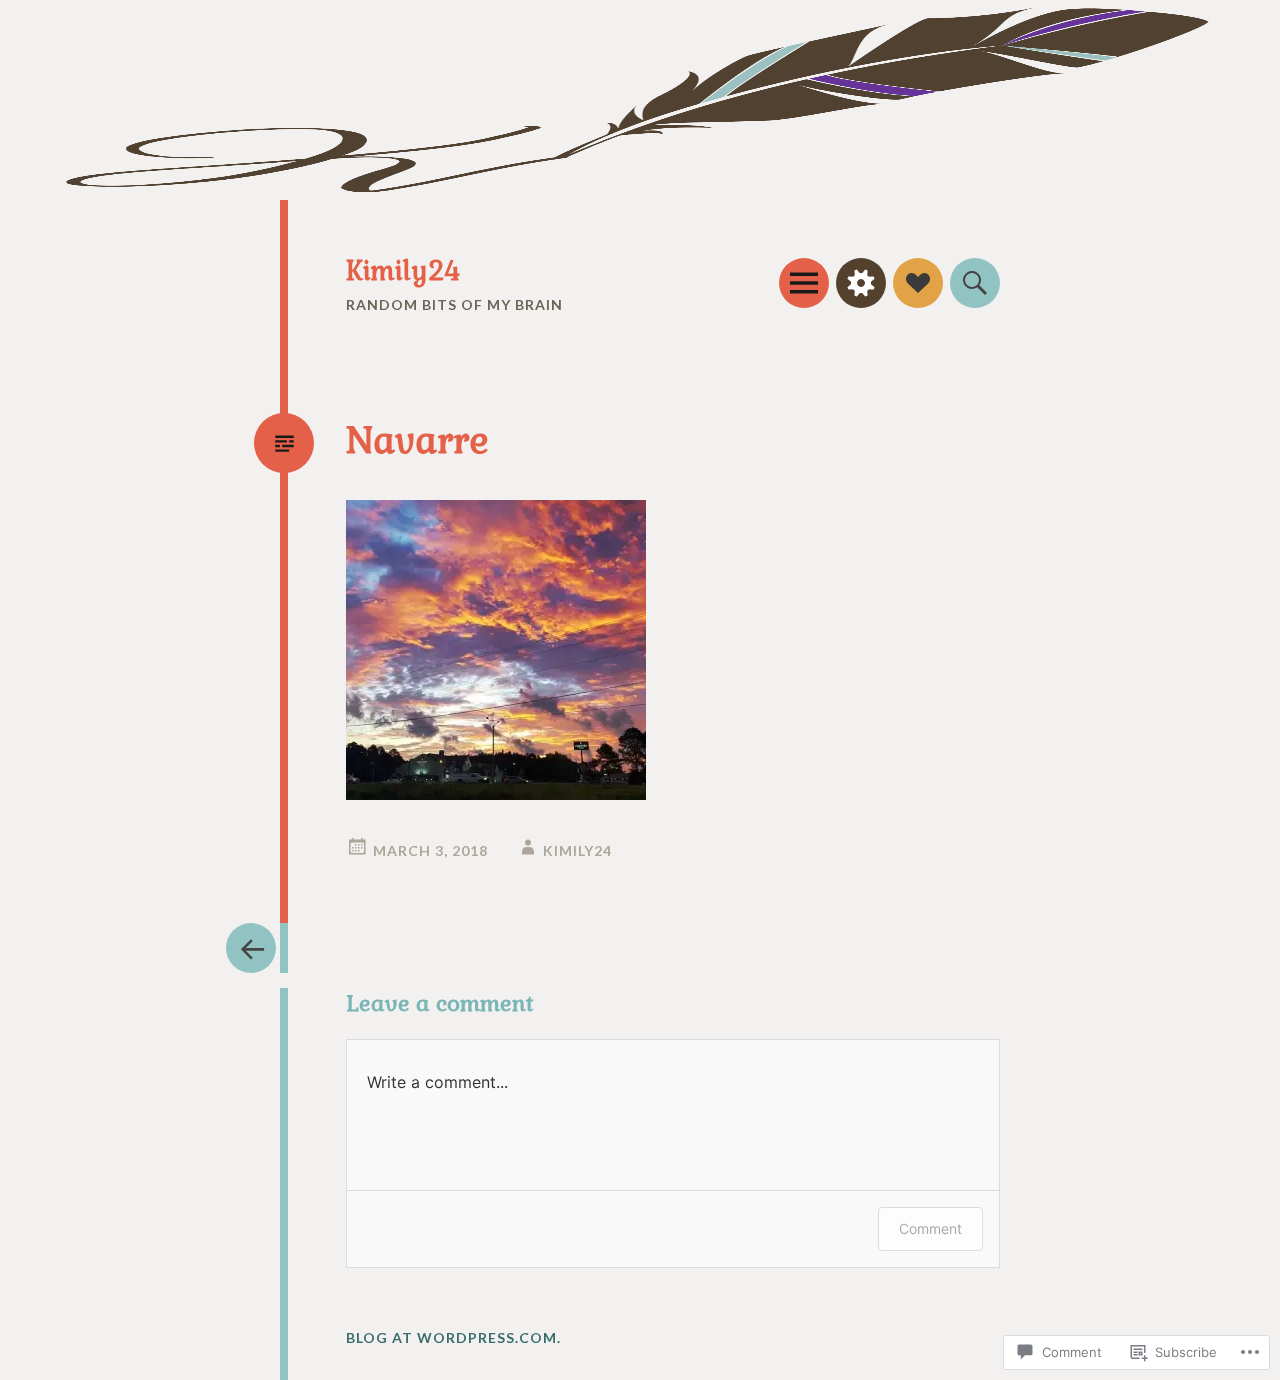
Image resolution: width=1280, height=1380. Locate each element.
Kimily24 (403, 271)
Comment (930, 1228)
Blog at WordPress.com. (453, 1337)
